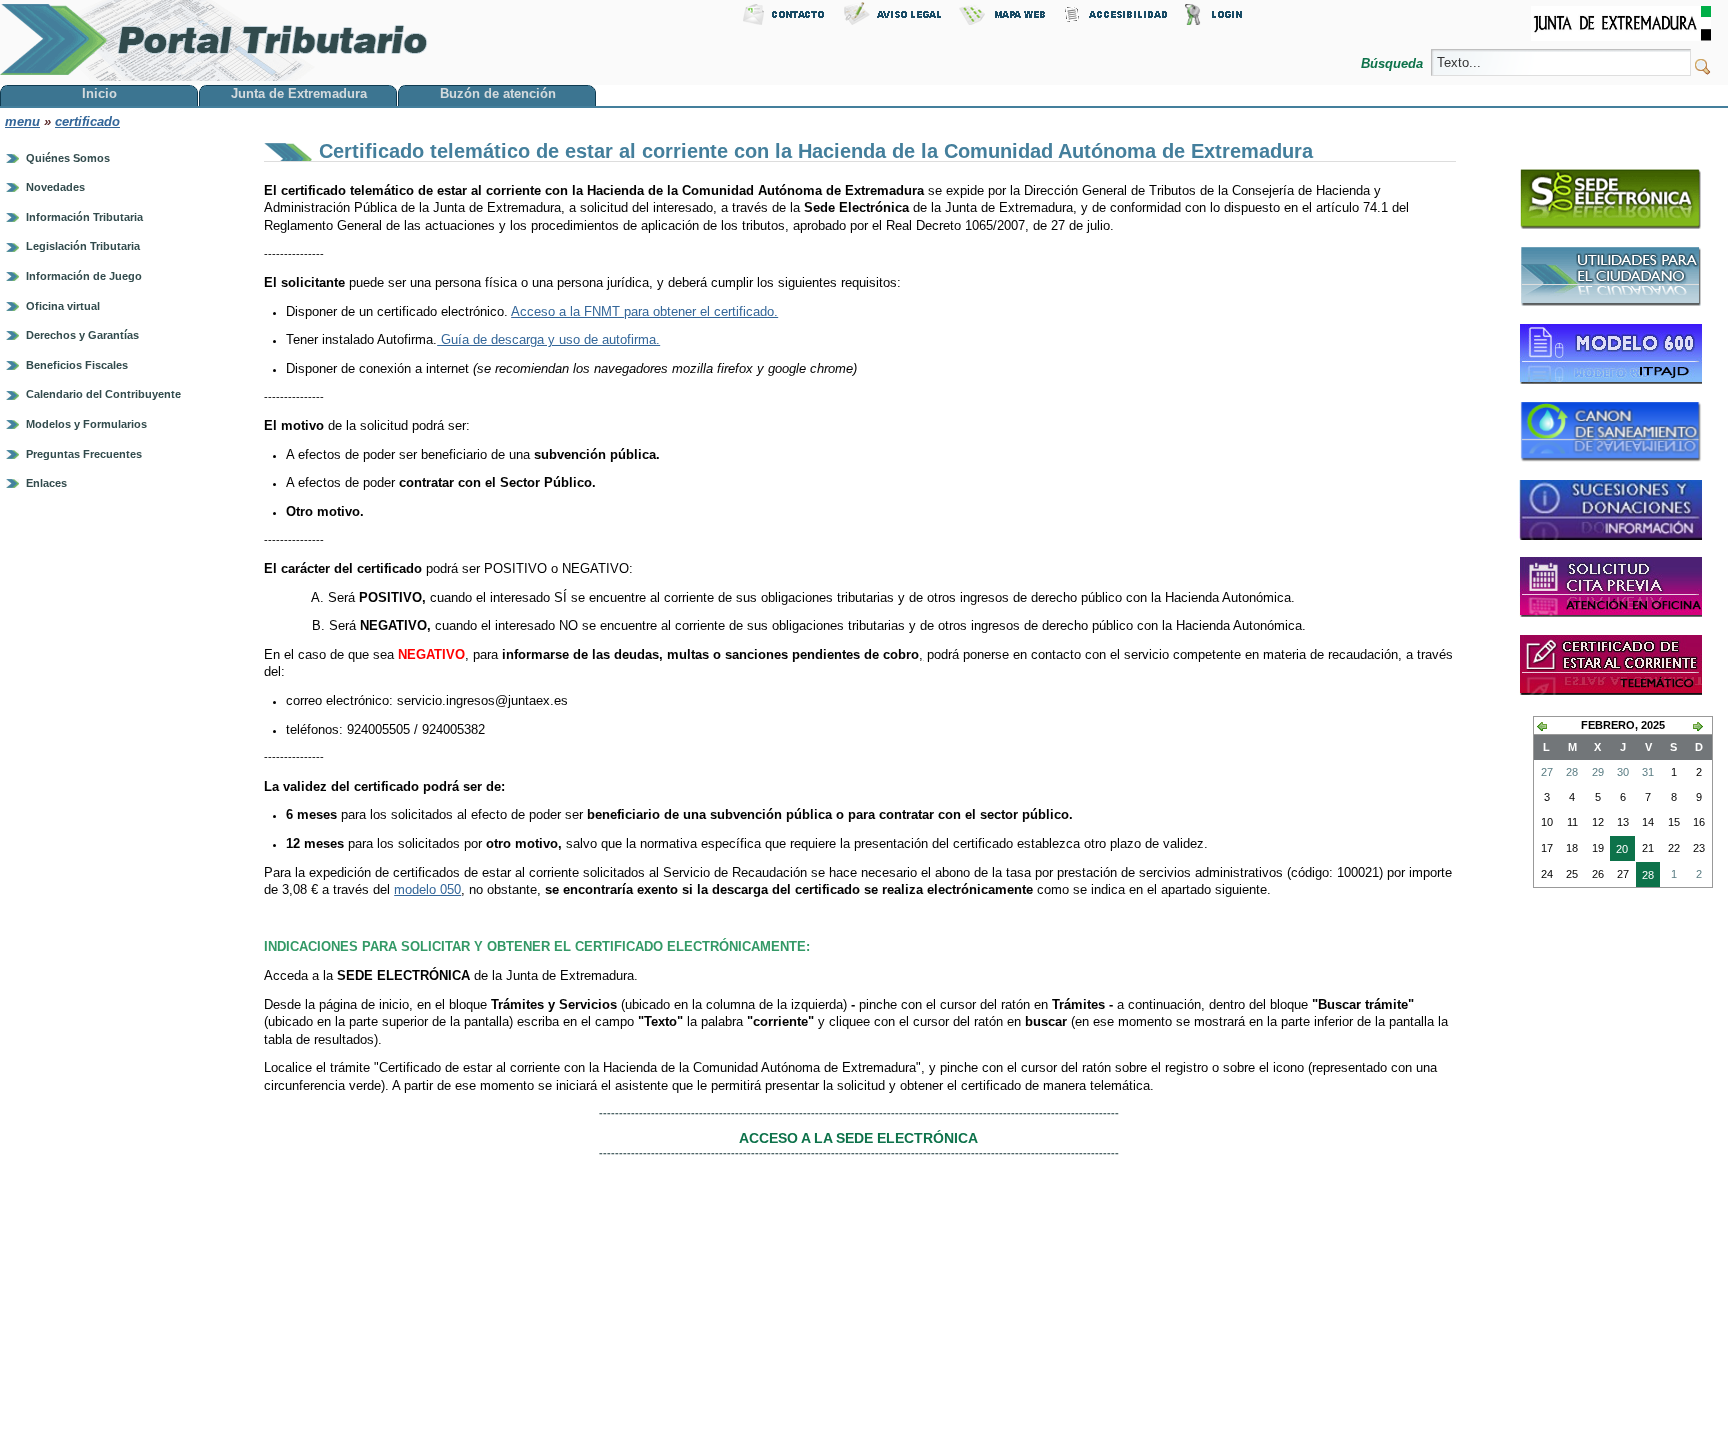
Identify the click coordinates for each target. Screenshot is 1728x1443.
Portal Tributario (214, 40)
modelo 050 (427, 889)
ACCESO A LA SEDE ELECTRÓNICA (858, 1138)
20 (1619, 852)
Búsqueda (1394, 63)
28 (1645, 878)
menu (22, 121)
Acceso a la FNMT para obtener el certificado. (644, 311)
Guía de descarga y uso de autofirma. (548, 339)
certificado (87, 121)
